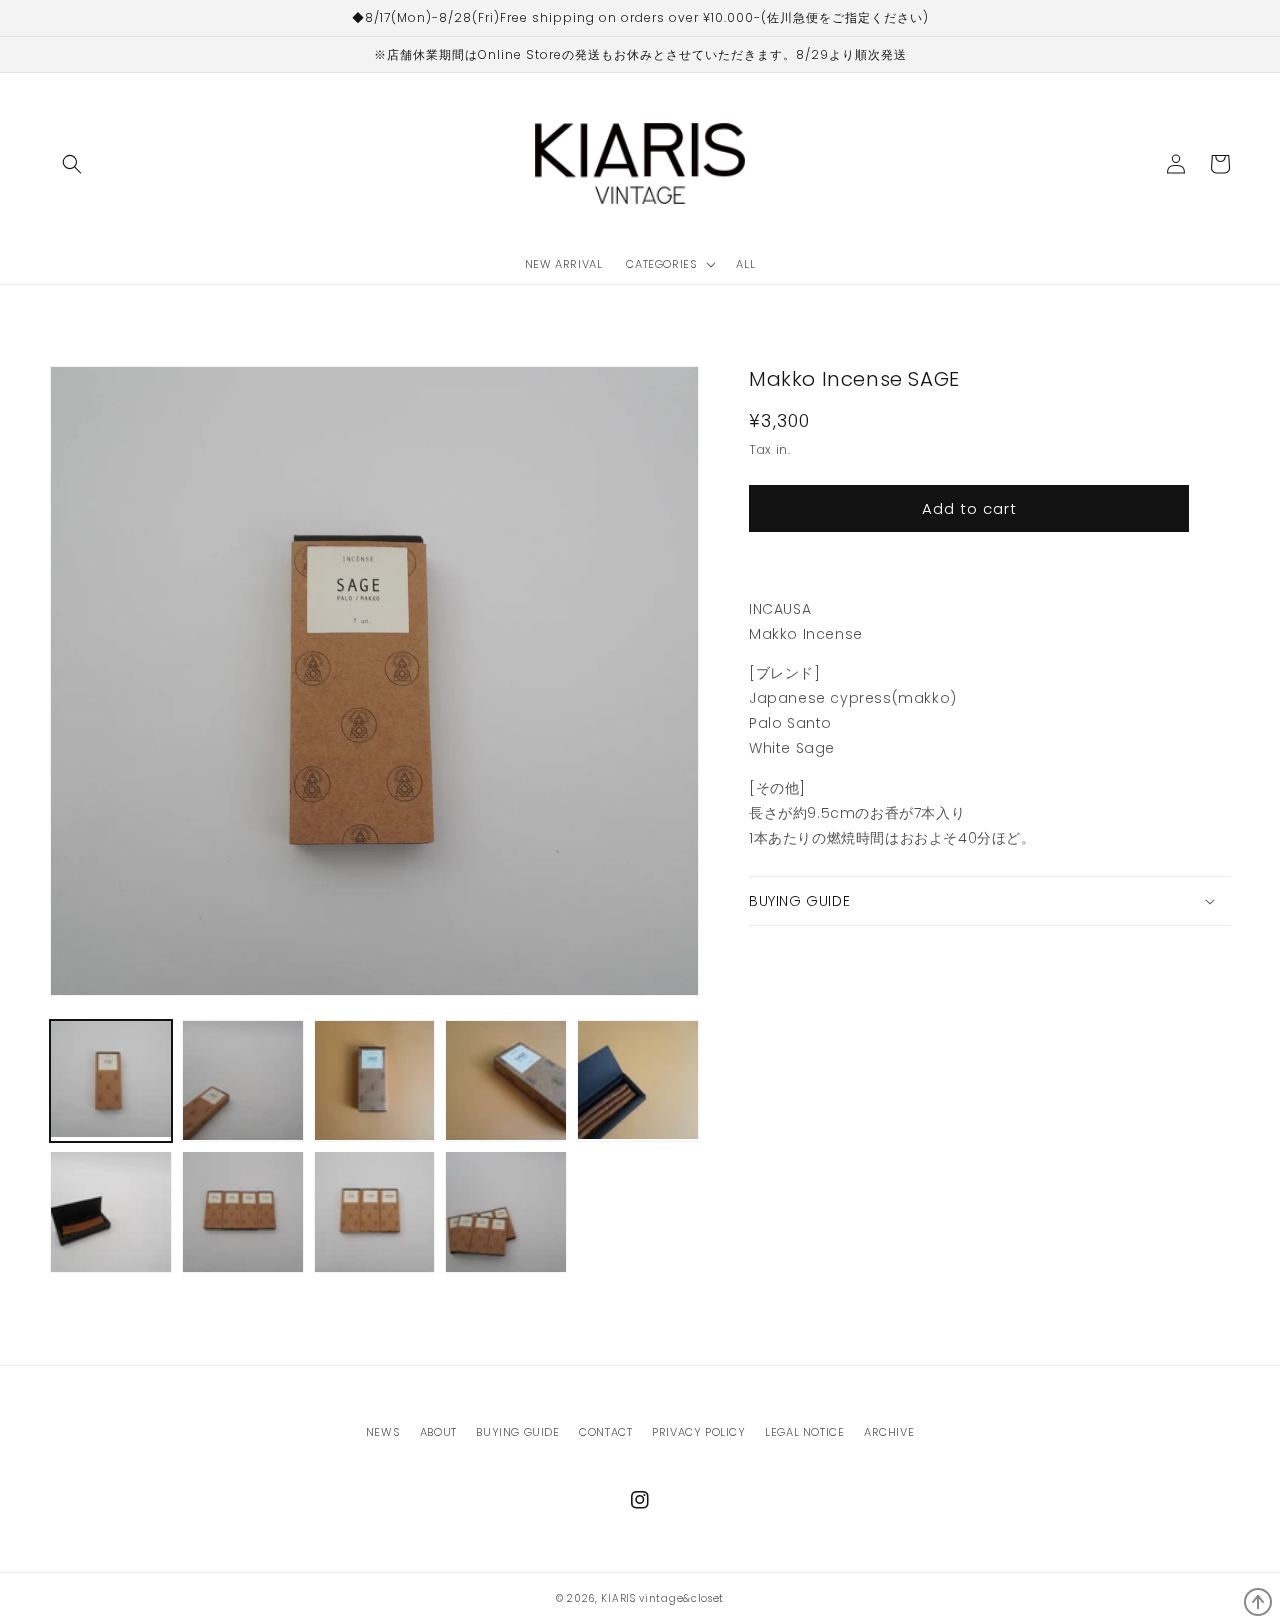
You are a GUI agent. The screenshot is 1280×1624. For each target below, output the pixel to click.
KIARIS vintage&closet (662, 1598)
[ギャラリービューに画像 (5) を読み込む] (638, 1081)
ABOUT (438, 1432)
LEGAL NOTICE (804, 1432)
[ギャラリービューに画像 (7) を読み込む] (243, 1212)
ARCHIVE (889, 1432)
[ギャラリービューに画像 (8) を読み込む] (375, 1212)
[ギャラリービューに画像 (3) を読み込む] (375, 1081)
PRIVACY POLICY (698, 1432)
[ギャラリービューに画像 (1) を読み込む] (111, 1081)
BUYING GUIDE (517, 1432)
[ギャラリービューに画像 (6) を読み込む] (111, 1212)
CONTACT (605, 1432)
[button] (72, 164)
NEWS (383, 1432)
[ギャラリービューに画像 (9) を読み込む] (506, 1212)
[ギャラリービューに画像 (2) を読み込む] (243, 1081)
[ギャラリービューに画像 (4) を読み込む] (506, 1081)
